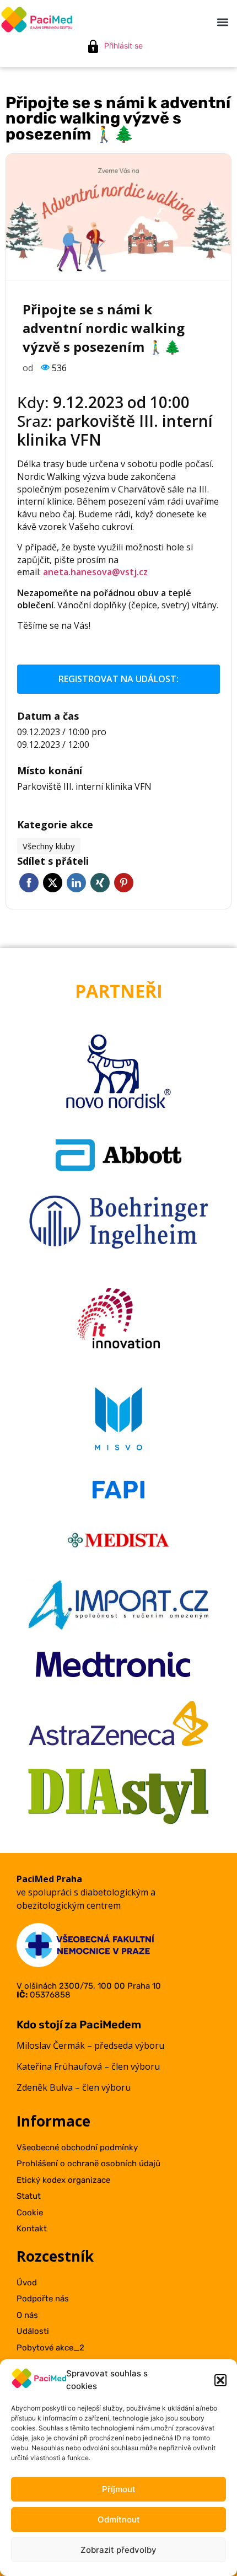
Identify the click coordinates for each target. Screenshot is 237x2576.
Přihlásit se (123, 45)
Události (33, 2331)
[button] (220, 2380)
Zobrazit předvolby (118, 2550)
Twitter (53, 883)
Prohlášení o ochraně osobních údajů (88, 2163)
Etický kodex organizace (63, 2180)
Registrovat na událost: (118, 679)
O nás (27, 2315)
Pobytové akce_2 (50, 2348)
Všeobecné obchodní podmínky (77, 2147)
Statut (29, 2196)
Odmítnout (119, 2519)
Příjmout (119, 2489)
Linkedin (76, 883)
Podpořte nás (43, 2299)
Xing (100, 883)
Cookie (30, 2213)
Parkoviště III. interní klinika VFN (84, 786)
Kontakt (32, 2229)
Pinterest (124, 883)
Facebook (29, 883)
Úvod (27, 2283)
